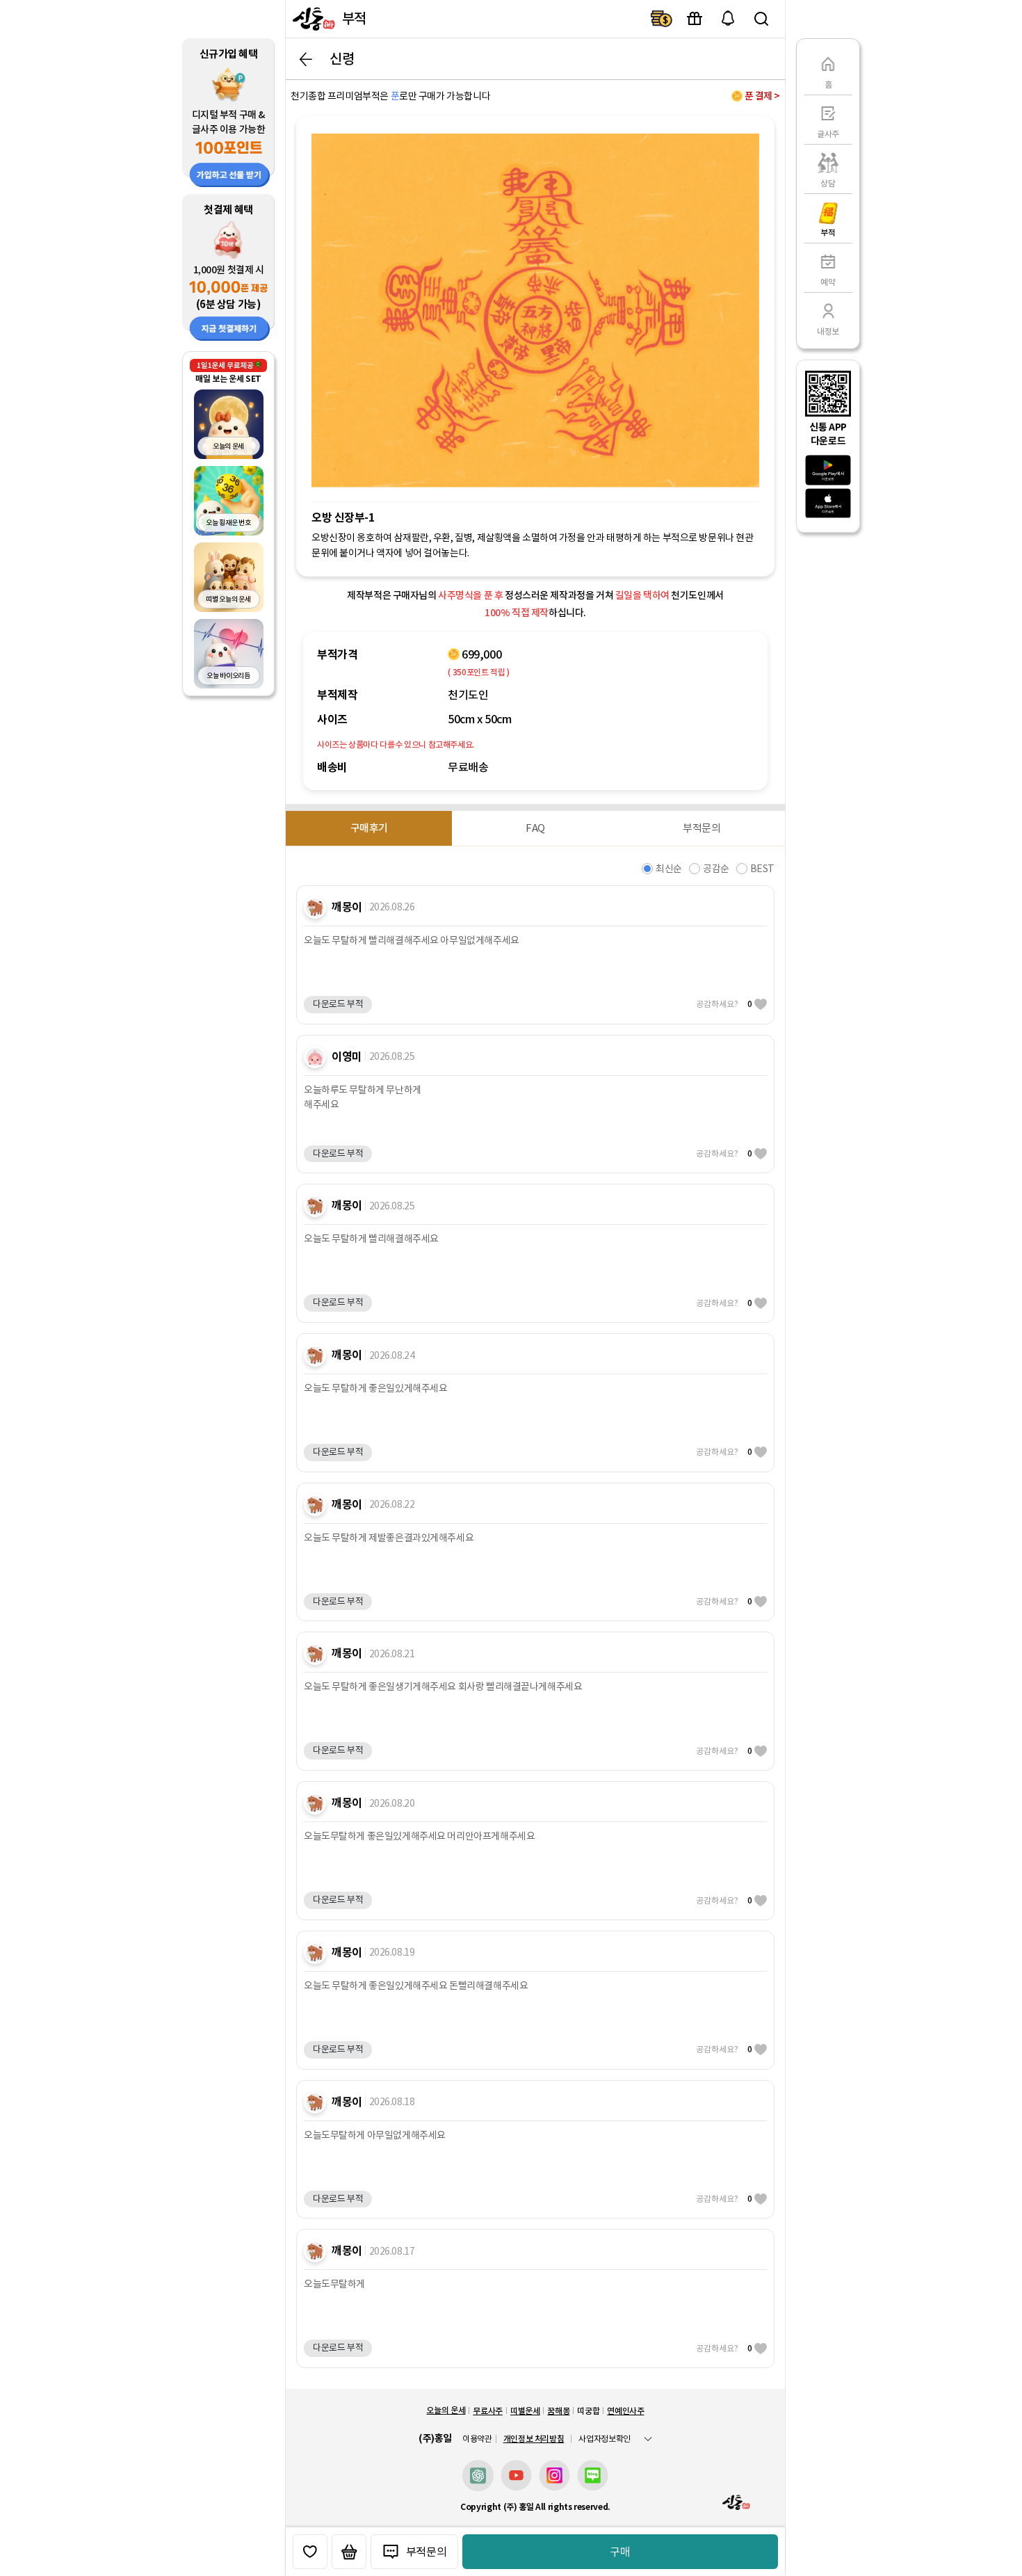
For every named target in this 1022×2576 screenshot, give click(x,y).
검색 (761, 19)
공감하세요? (724, 1004)
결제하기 (661, 19)
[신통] (312, 19)
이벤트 (695, 19)
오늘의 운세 (446, 2410)
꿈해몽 (558, 2411)
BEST (762, 869)
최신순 (669, 869)
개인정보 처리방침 (534, 2439)
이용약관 (477, 2439)
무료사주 (488, 2411)
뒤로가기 (306, 59)
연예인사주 (625, 2411)
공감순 (716, 869)
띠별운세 (525, 2411)
